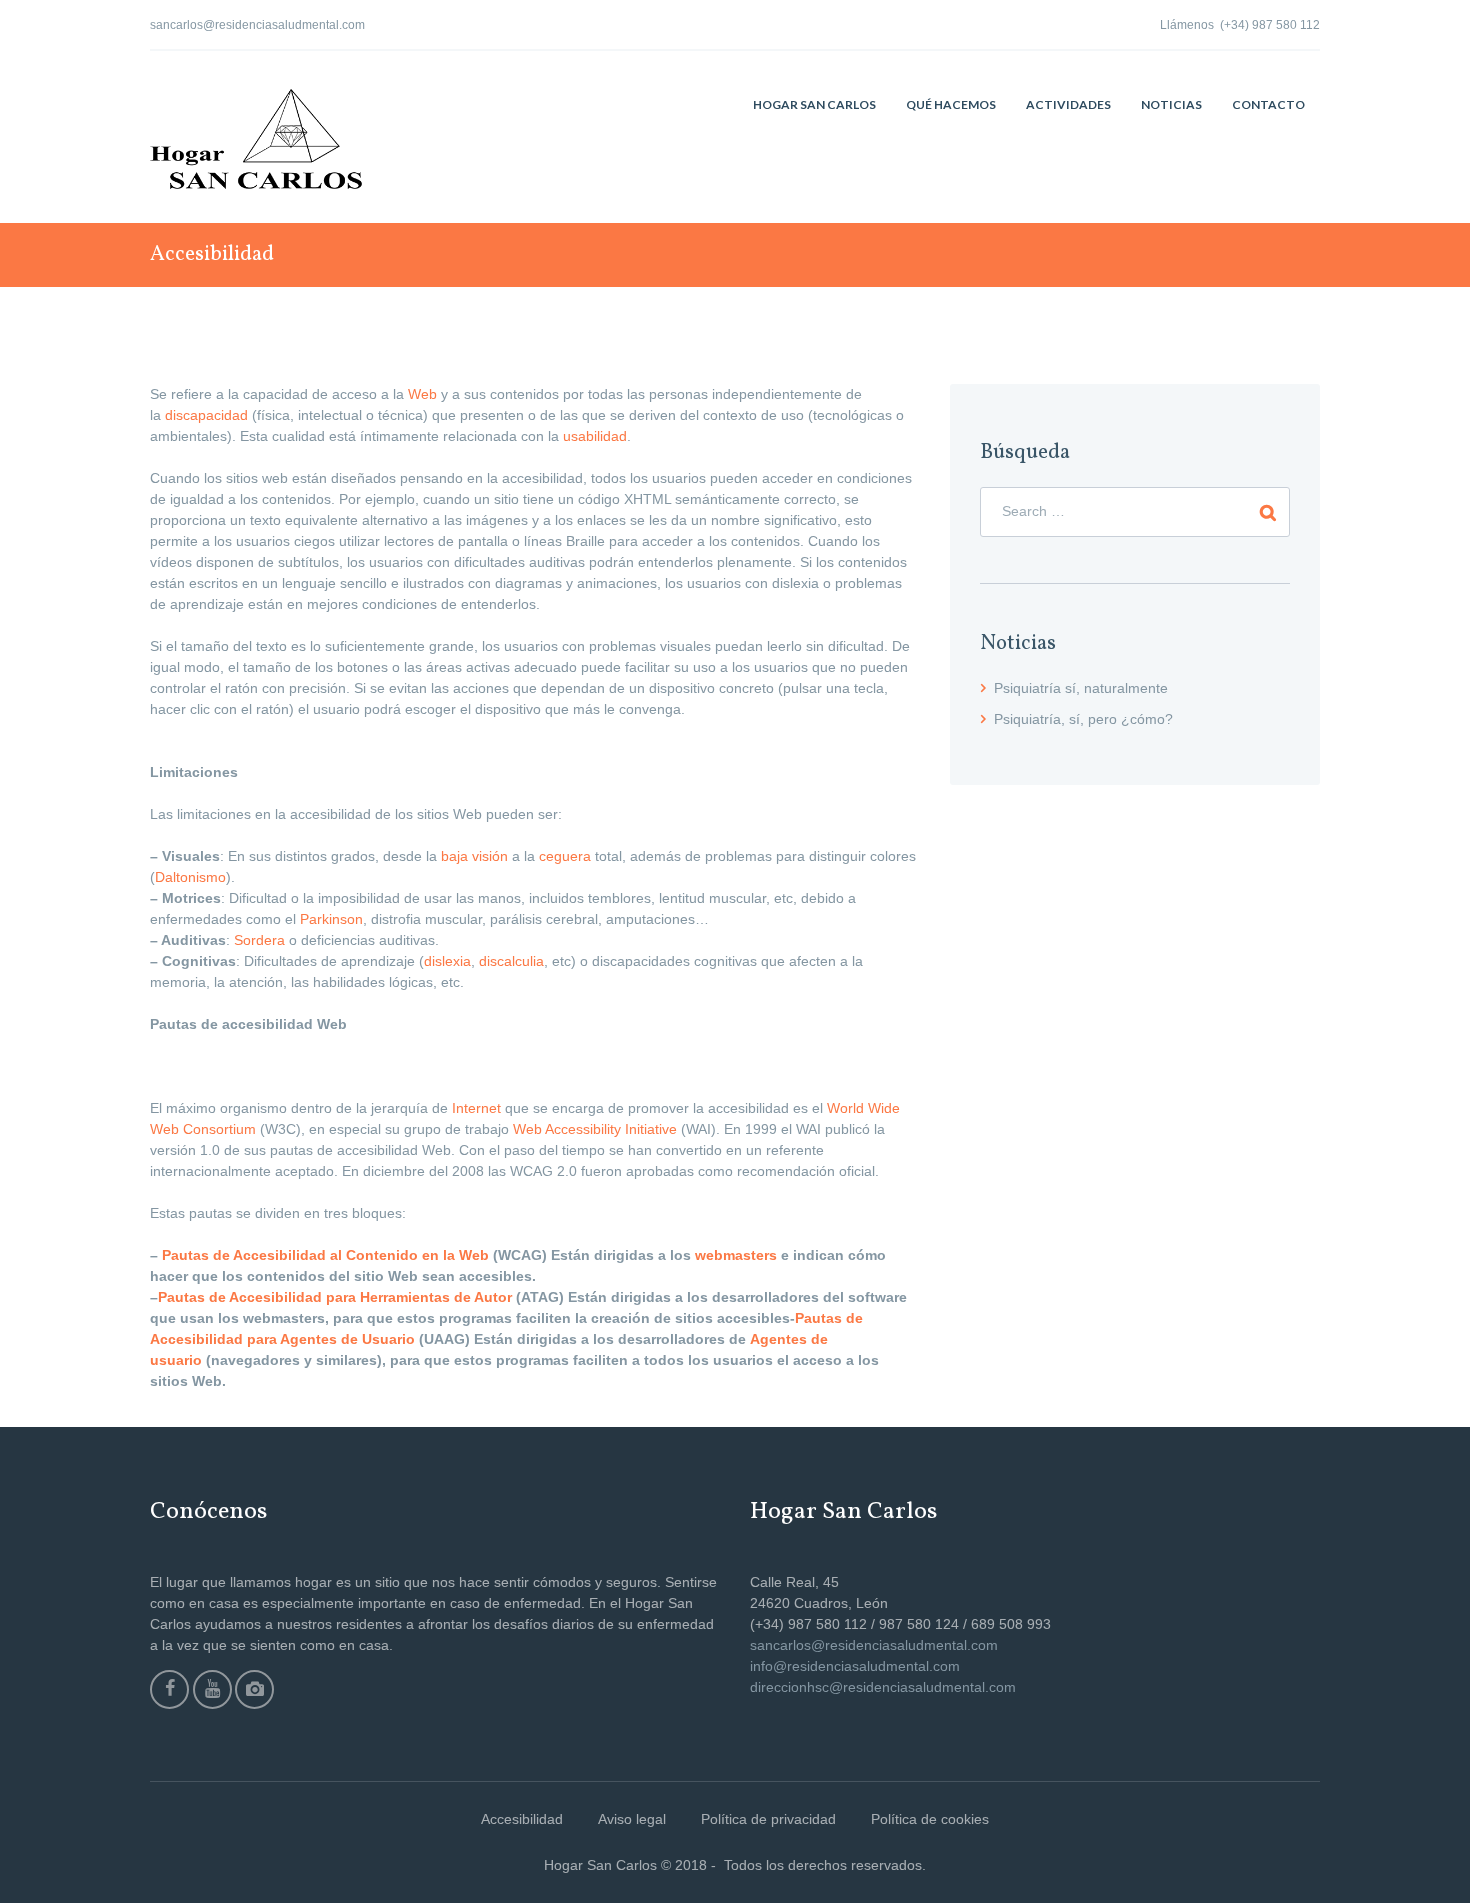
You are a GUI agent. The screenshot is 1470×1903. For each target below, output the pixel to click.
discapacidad (206, 415)
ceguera (565, 856)
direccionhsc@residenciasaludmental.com (883, 1687)
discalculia (511, 961)
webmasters (736, 1255)
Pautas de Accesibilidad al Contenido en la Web (325, 1255)
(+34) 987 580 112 (1270, 25)
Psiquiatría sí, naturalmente (1081, 688)
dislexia (447, 961)
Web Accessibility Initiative (595, 1129)
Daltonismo (190, 877)
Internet (476, 1108)
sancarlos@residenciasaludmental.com (257, 25)
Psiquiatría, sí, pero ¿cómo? (1083, 719)
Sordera (259, 940)
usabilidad (595, 436)
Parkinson (331, 919)
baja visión (474, 856)
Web (422, 394)
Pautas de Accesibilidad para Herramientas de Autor (335, 1297)
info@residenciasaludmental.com (855, 1666)
